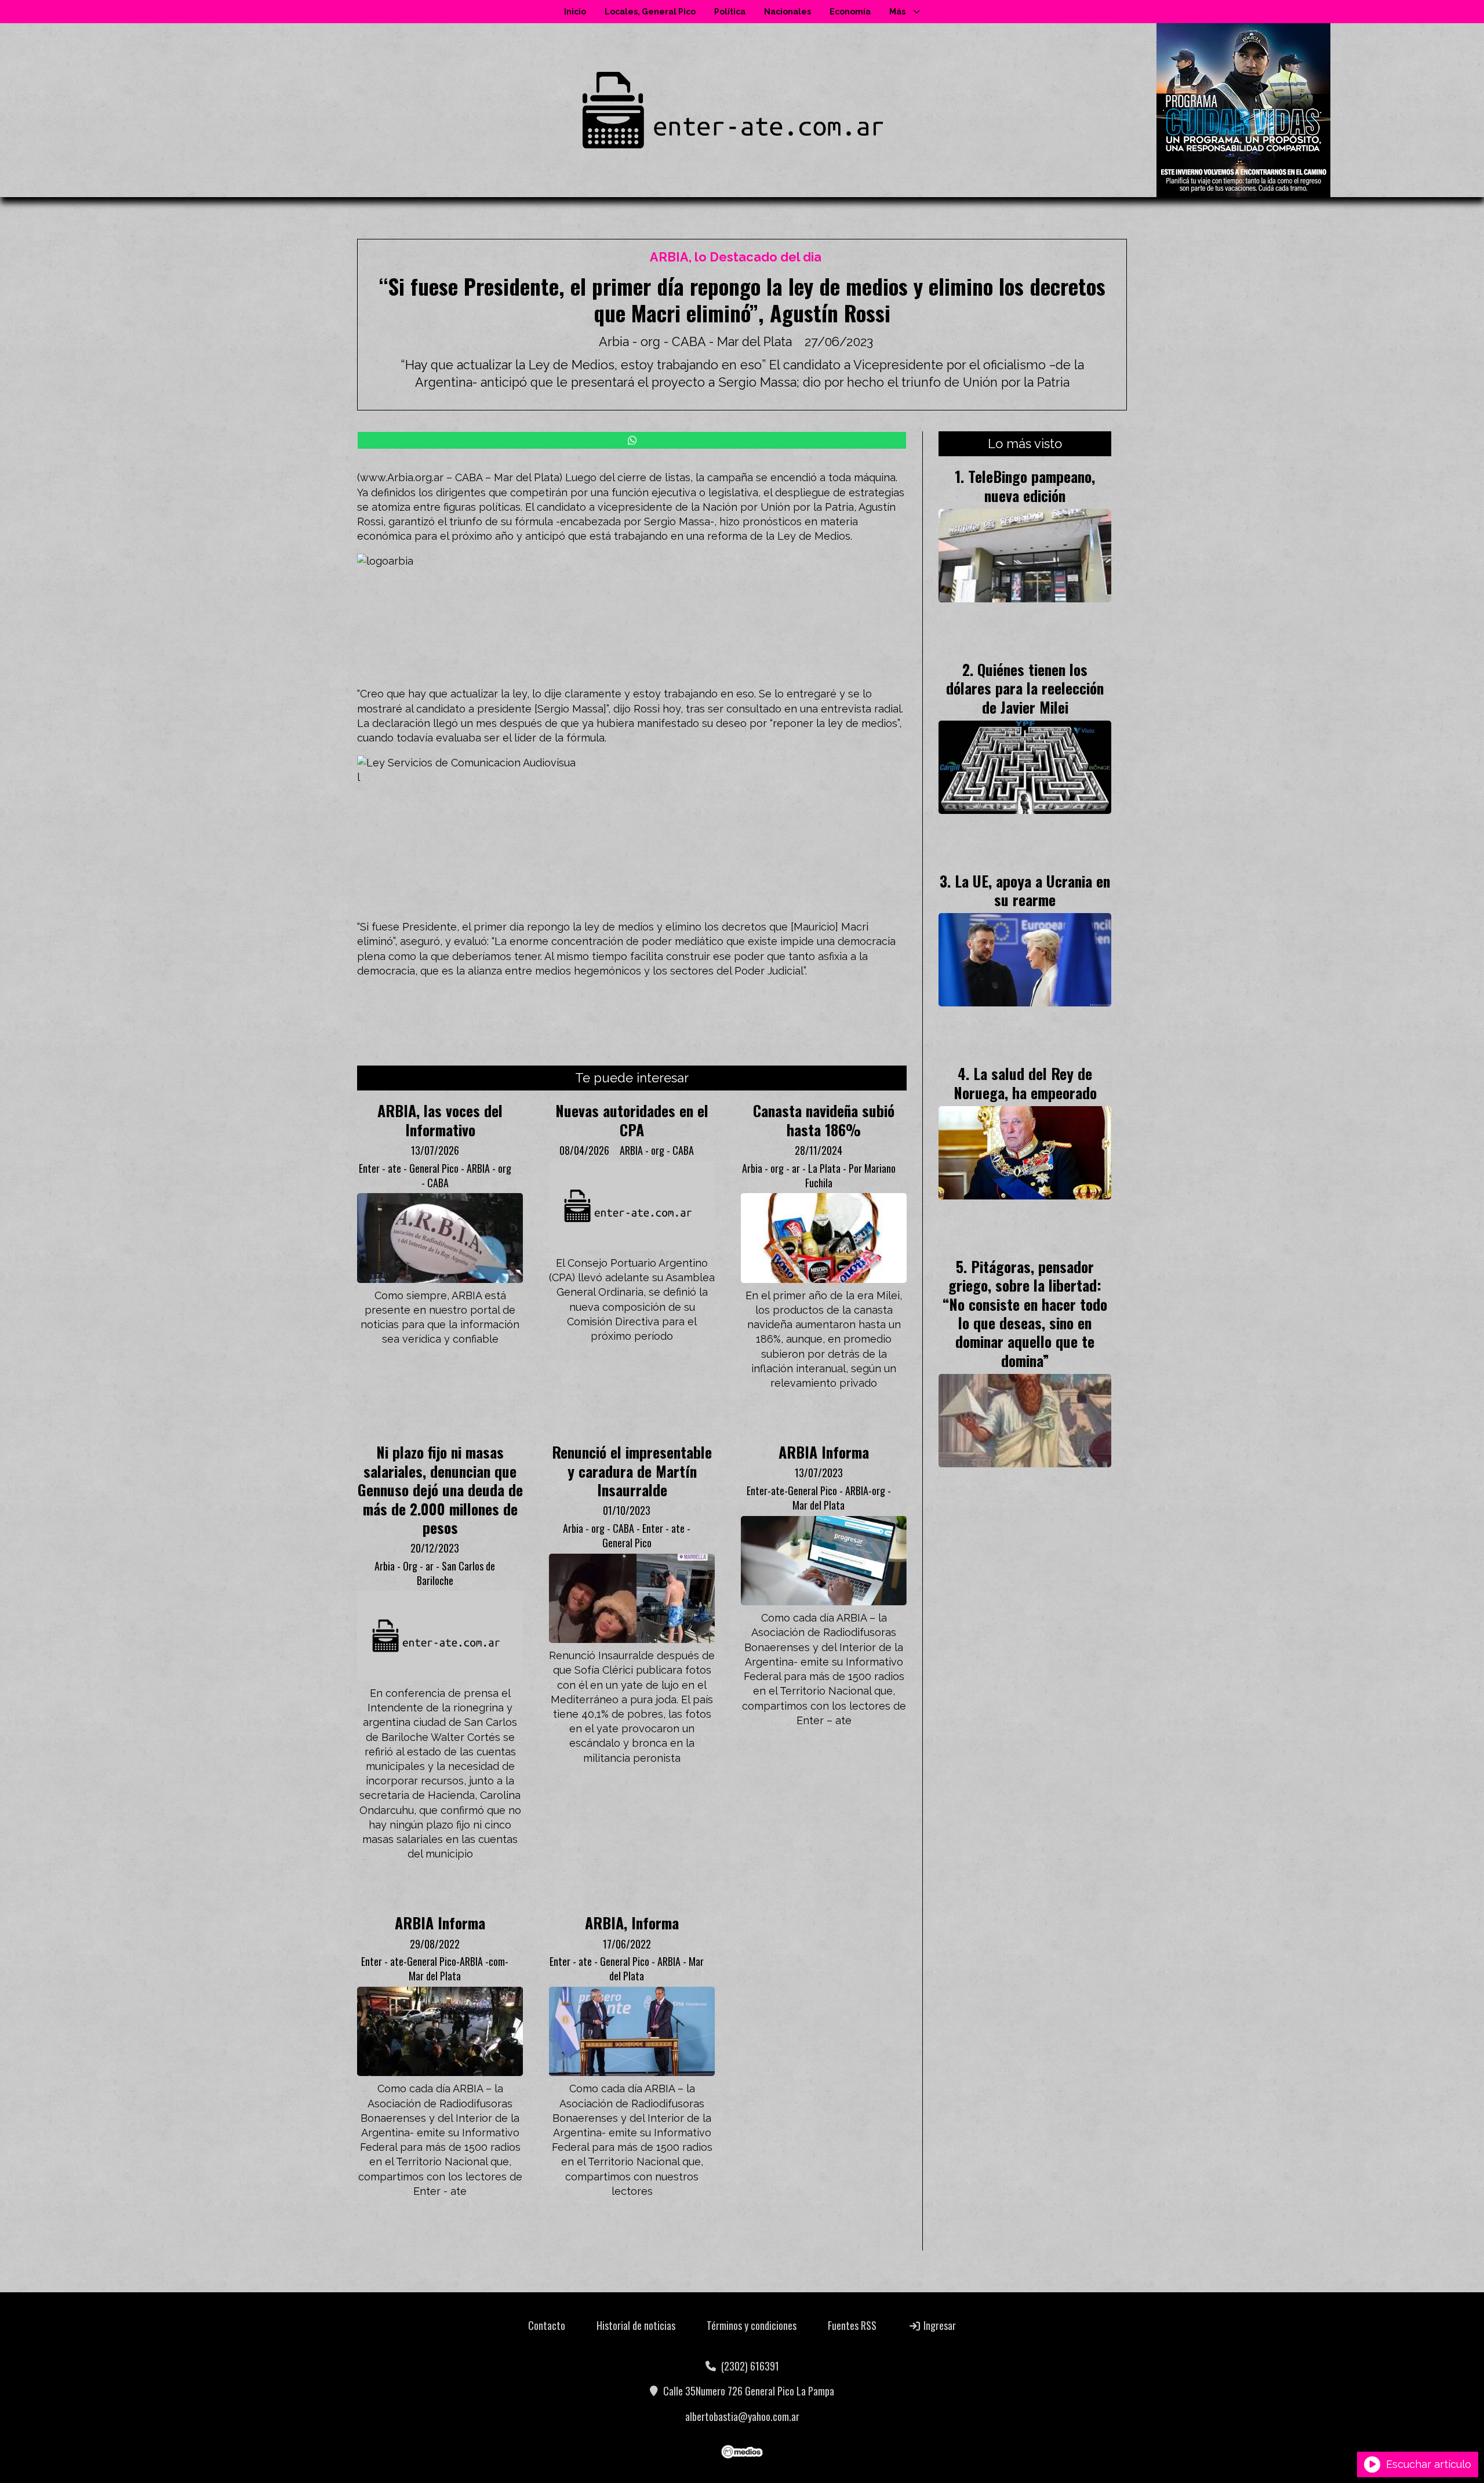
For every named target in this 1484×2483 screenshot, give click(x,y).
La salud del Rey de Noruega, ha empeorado (1025, 1082)
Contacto (547, 2325)
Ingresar (939, 2325)
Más (897, 12)
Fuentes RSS (852, 2325)
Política (730, 12)
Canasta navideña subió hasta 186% (824, 1119)
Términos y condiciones (752, 2325)
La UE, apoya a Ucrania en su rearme (1032, 890)
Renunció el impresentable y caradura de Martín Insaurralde (632, 1470)
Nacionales (788, 12)
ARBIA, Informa (632, 1922)
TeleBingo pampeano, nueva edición (1032, 485)
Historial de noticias (636, 2325)
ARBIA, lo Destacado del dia (736, 257)
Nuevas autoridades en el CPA (632, 1119)
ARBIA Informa (824, 1452)
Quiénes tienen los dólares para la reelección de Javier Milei (1025, 688)
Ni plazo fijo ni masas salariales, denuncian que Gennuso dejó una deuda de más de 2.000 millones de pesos (440, 1489)
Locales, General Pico (650, 12)
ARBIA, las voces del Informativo (440, 1119)
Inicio (575, 12)
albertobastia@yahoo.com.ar (742, 2416)
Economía (850, 12)
